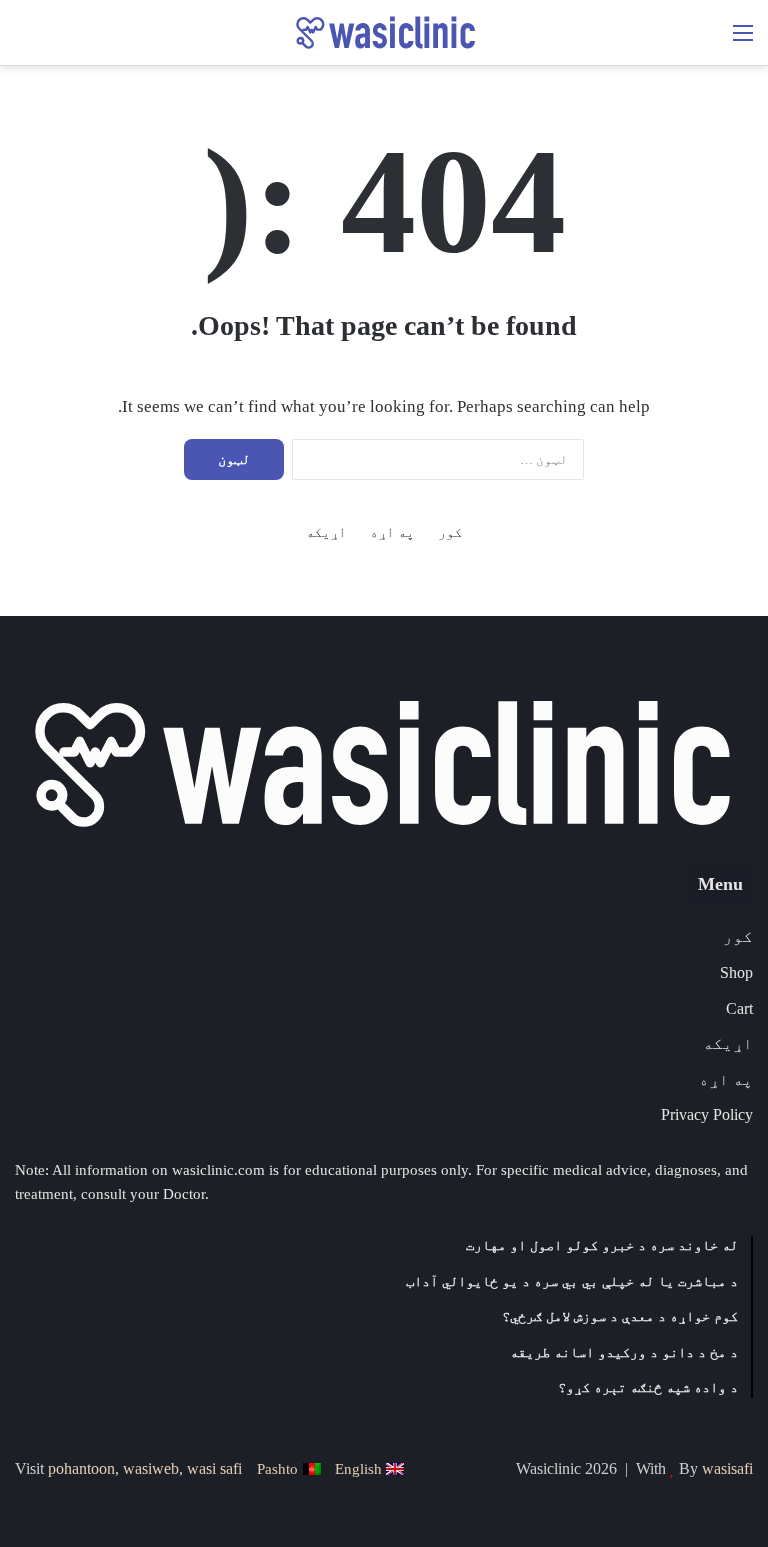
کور (450, 532)
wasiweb (151, 1468)
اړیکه (326, 532)
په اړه (392, 532)
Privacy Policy (707, 1114)
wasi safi (214, 1468)
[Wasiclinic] (384, 32)
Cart (739, 1008)
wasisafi (727, 1468)
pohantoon (81, 1468)
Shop (736, 972)
